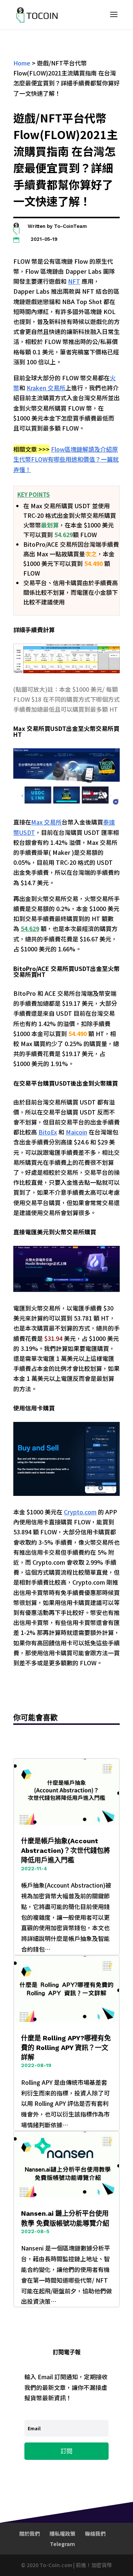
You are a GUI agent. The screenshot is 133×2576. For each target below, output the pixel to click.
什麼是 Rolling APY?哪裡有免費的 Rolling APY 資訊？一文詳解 (66, 2048)
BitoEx (48, 1132)
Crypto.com (80, 1512)
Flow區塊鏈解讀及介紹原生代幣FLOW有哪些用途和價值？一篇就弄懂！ (66, 459)
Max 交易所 (46, 822)
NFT (74, 281)
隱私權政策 (62, 2533)
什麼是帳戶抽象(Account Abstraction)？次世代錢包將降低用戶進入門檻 (66, 1850)
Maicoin (76, 1132)
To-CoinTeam (70, 226)
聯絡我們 (95, 2533)
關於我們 (30, 2533)
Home (22, 63)
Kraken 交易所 (46, 388)
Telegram (62, 2544)
